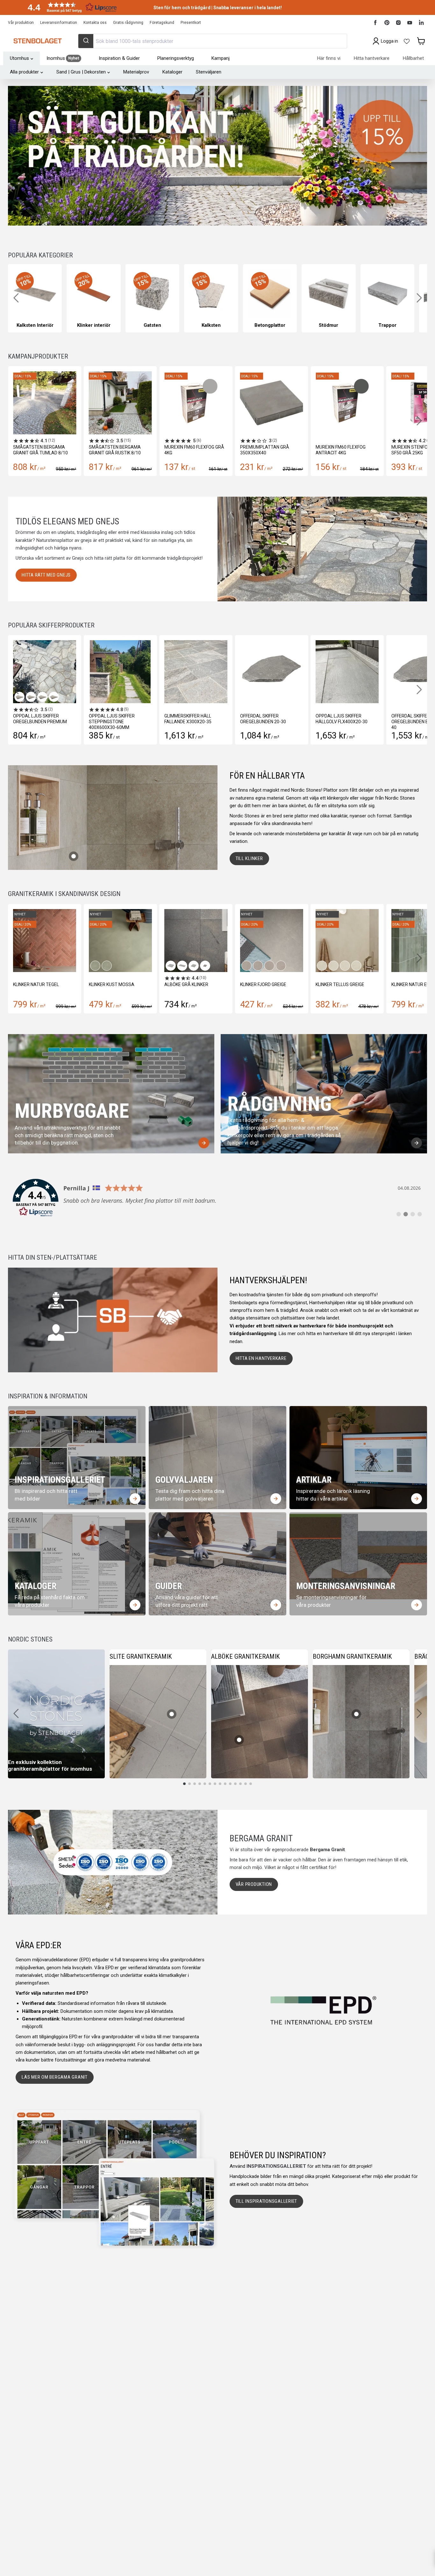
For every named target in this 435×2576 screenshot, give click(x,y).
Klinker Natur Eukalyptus (270, 984)
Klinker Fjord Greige (112, 984)
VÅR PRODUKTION (254, 1884)
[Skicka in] (86, 41)
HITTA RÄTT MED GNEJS (46, 575)
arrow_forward (204, 1143)
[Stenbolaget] (37, 41)
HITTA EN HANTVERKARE (261, 1358)
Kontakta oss (95, 23)
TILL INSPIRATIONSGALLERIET (267, 2201)
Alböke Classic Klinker (342, 984)
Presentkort (191, 23)
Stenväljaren (209, 72)
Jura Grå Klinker (411, 984)
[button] (70, 7)
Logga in (389, 41)
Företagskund (162, 23)
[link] (217, 1198)
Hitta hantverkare (372, 58)
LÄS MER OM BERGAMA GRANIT (55, 2077)
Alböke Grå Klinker (35, 984)
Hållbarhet (413, 58)
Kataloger (172, 72)
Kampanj (221, 58)
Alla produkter (24, 72)
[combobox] (212, 41)
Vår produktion (21, 23)
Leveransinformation (59, 23)
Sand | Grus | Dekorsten (81, 72)
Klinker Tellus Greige (189, 984)
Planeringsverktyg (176, 58)
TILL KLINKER (249, 858)
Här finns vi (329, 58)
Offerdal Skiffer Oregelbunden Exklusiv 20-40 (387, 722)
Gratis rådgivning (128, 23)
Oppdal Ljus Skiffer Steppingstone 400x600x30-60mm (77, 722)
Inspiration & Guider (119, 58)
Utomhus (19, 58)
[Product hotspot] (74, 856)
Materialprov (136, 72)
